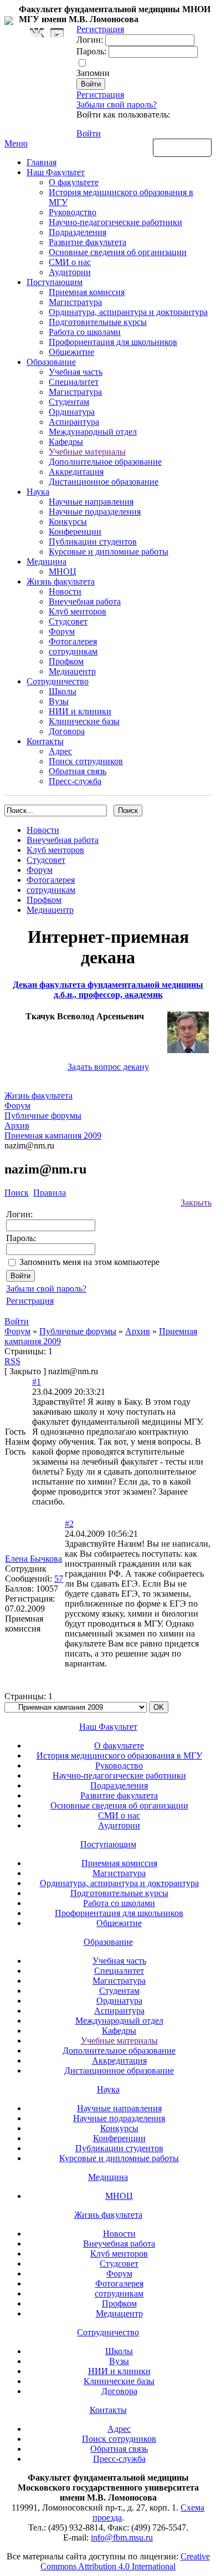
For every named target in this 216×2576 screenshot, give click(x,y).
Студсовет (68, 621)
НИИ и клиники (80, 711)
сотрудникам (73, 651)
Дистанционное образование (104, 482)
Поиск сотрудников (86, 761)
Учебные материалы (87, 452)
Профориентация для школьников (113, 342)
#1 (37, 1382)
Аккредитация (76, 472)
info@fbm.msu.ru (122, 2537)
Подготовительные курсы (98, 322)
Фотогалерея (73, 641)
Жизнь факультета (61, 581)
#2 (69, 1524)
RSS (12, 1361)
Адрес (60, 751)
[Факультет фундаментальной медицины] (9, 19)
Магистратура (75, 302)
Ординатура (72, 412)
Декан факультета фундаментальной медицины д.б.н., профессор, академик (108, 990)
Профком (66, 661)
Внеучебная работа (85, 601)
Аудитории (70, 272)
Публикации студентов (93, 542)
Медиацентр (72, 671)
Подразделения (78, 232)
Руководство (73, 212)
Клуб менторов (78, 611)
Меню (16, 143)
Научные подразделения (95, 512)
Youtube (57, 33)
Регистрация (100, 95)
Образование (51, 362)
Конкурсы (68, 522)
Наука (38, 492)
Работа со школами (85, 332)
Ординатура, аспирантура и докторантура (128, 312)
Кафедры (66, 442)
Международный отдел (93, 432)
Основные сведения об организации (118, 252)
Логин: (90, 40)
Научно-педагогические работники (115, 222)
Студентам (69, 402)
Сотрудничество (58, 681)
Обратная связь (182, 147)
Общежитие (71, 352)
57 (59, 1579)
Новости (65, 591)
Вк (38, 33)
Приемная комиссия (87, 292)
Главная (42, 162)
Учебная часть (76, 372)
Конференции (75, 532)
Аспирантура (74, 422)
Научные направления (91, 502)
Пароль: (91, 51)
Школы (63, 691)
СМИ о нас (70, 262)
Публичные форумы (78, 1331)
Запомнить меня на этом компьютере (89, 1262)
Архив (138, 1331)
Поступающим (55, 282)
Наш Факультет (56, 172)
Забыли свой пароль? (117, 105)
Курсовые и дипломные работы (109, 552)
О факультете (74, 182)
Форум (62, 631)
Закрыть (196, 1203)
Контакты (45, 741)
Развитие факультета (88, 242)
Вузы (59, 701)
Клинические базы (84, 721)
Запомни (93, 73)
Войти (89, 133)
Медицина (47, 562)
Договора (67, 731)
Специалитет (74, 382)
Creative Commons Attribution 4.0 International (125, 2561)
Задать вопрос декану (108, 1067)
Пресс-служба (75, 781)
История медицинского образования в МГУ (119, 1756)
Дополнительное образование (105, 462)
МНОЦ (63, 571)
